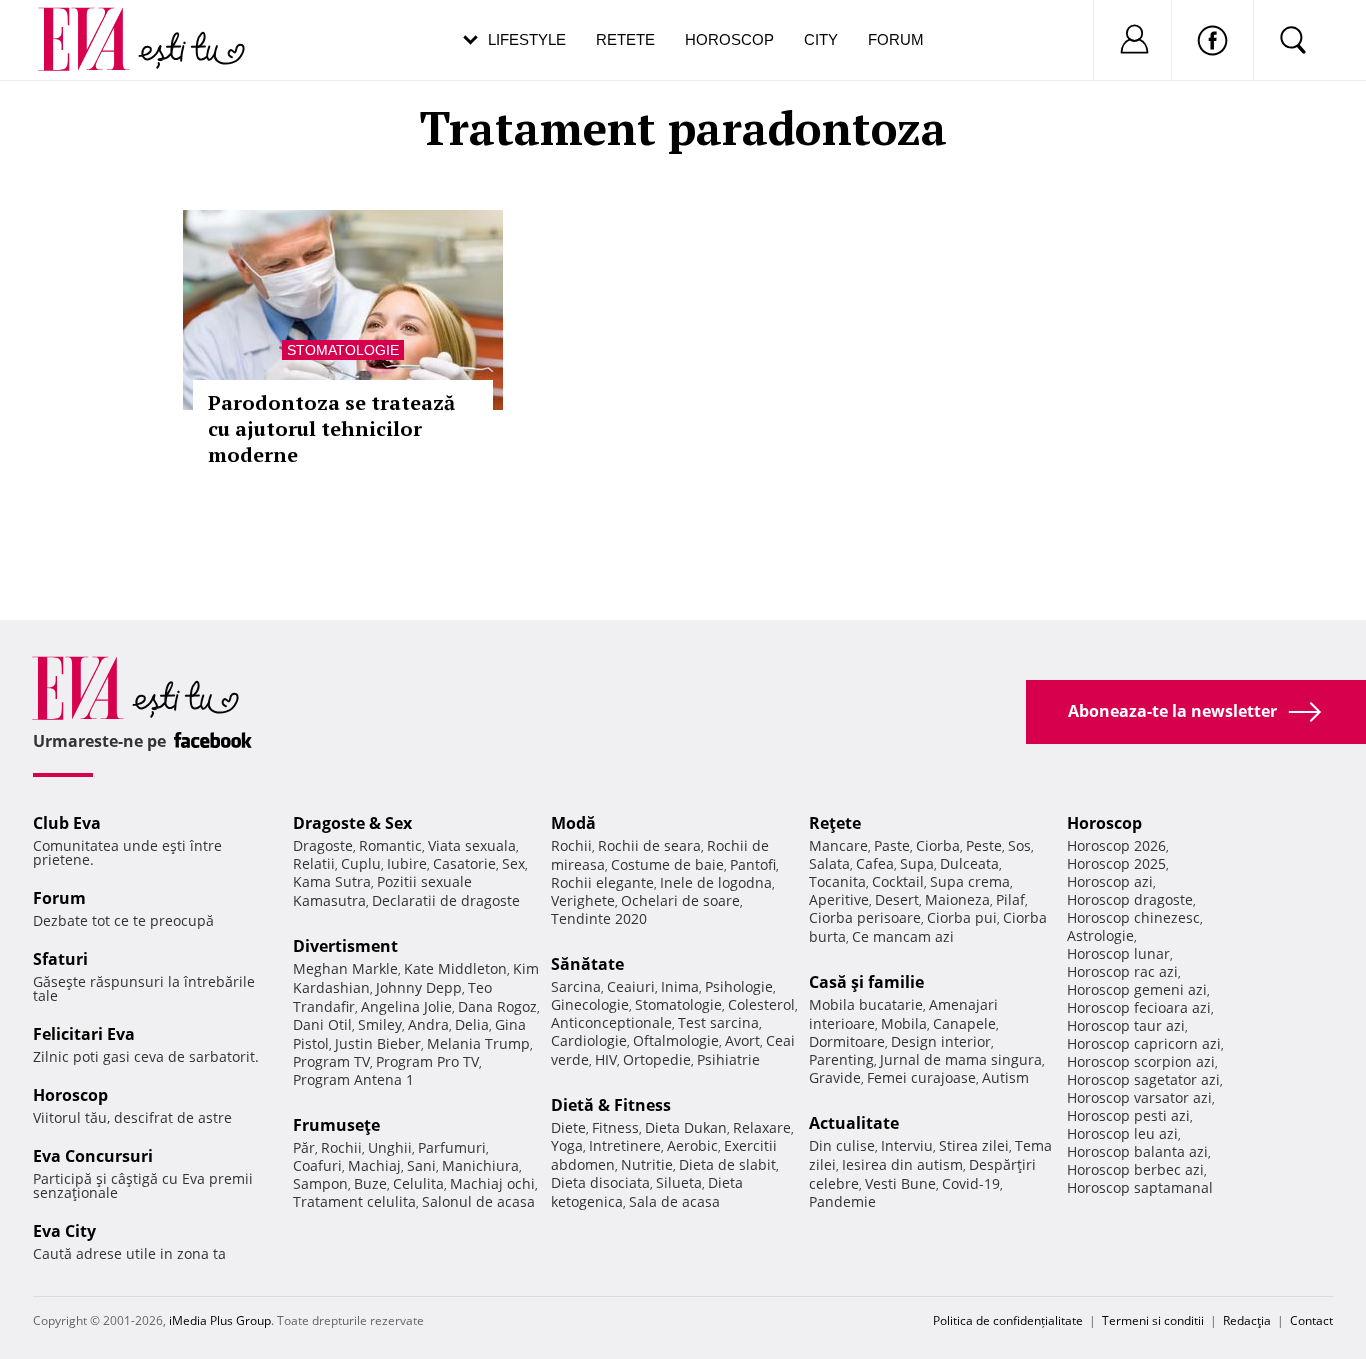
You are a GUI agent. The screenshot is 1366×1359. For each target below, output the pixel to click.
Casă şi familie (866, 982)
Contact (1311, 1320)
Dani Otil (322, 1024)
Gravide (835, 1077)
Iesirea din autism (902, 1164)
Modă (573, 823)
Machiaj (374, 1165)
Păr (304, 1147)
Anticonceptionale (611, 1022)
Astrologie (1100, 935)
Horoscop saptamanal (1140, 1187)
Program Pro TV (427, 1061)
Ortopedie (657, 1059)
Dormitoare (847, 1041)
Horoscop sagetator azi (1143, 1079)
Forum (896, 39)
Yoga (567, 1145)
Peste (984, 845)
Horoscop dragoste (1130, 899)
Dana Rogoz (497, 1006)
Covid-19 (971, 1183)
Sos (1019, 845)
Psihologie (739, 986)
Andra (428, 1024)
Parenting (841, 1059)
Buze (370, 1183)
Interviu (907, 1145)
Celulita (418, 1183)
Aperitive (839, 899)
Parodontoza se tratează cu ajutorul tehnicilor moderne (331, 428)
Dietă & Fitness (611, 1105)
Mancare (838, 845)
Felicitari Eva (84, 1034)
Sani (421, 1165)
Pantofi (753, 864)
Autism (1005, 1077)
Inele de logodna (716, 882)
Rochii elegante (602, 882)
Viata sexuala (472, 845)
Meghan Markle (345, 968)
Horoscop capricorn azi (1144, 1043)
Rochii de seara (649, 845)
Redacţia (1247, 1320)
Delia (472, 1024)
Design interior (941, 1041)
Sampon (320, 1183)
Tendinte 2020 (599, 918)
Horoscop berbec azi (1135, 1169)
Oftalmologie (676, 1040)
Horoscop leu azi (1122, 1133)
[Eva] (95, 23)
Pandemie (842, 1201)
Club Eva (67, 823)
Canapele (964, 1023)
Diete (568, 1127)
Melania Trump (478, 1043)
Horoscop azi (1110, 881)
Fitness (615, 1127)
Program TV (331, 1061)
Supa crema (970, 881)
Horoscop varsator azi (1139, 1097)
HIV (606, 1059)
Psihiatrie (728, 1059)
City (821, 39)
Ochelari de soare (680, 900)
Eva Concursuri (93, 1156)
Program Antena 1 (353, 1079)
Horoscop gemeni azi (1137, 989)
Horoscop (729, 39)
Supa (917, 863)
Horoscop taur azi (1126, 1025)
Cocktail (898, 881)
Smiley (380, 1024)
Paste (892, 845)
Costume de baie (667, 864)
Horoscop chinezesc (1133, 917)
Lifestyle (527, 39)
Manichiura (480, 1165)
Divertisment (345, 946)
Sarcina (576, 986)
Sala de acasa (674, 1201)
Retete (625, 39)
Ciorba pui (962, 917)
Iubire (407, 863)
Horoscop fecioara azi (1139, 1007)
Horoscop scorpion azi (1141, 1061)
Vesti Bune (900, 1183)
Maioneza (957, 899)
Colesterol (761, 1004)
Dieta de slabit (727, 1164)
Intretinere (625, 1145)
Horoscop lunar (1118, 953)
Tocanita (837, 881)
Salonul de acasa (478, 1201)
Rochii (341, 1147)
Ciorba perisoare (865, 917)
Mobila (904, 1023)
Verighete (583, 900)
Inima (680, 986)
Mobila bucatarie (866, 1004)
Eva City (64, 1231)
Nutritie (647, 1164)
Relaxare (762, 1127)
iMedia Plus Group (220, 1320)
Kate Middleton (455, 968)
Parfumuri (452, 1147)
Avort (742, 1040)
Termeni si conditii (1153, 1320)
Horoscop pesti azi (1128, 1115)
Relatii (314, 863)
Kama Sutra (332, 881)
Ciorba (938, 845)
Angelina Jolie (406, 1006)
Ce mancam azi (903, 936)
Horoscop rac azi (1122, 971)
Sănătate (587, 964)
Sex (513, 863)
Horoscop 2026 (1116, 845)
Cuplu (361, 863)
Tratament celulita (354, 1201)
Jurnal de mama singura (961, 1059)
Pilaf (1010, 899)
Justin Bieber (378, 1043)
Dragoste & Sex (352, 823)
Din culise (842, 1145)
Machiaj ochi (492, 1183)
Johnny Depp (419, 987)
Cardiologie (589, 1040)
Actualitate (854, 1123)
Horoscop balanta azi (1137, 1151)
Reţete (835, 823)
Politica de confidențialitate (1008, 1320)
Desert (897, 899)
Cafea (875, 863)
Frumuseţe (336, 1125)
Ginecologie (590, 1004)
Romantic (390, 845)
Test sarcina (718, 1022)
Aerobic (692, 1145)
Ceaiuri (631, 986)
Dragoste (323, 845)
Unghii (390, 1147)
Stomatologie (343, 350)
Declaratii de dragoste (446, 900)
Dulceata (969, 863)
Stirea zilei (974, 1145)
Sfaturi (60, 959)
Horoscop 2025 (1116, 863)
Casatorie (464, 863)
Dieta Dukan (686, 1127)
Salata (829, 863)
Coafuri (317, 1165)
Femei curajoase (921, 1077)
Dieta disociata (600, 1182)
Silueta (679, 1182)
